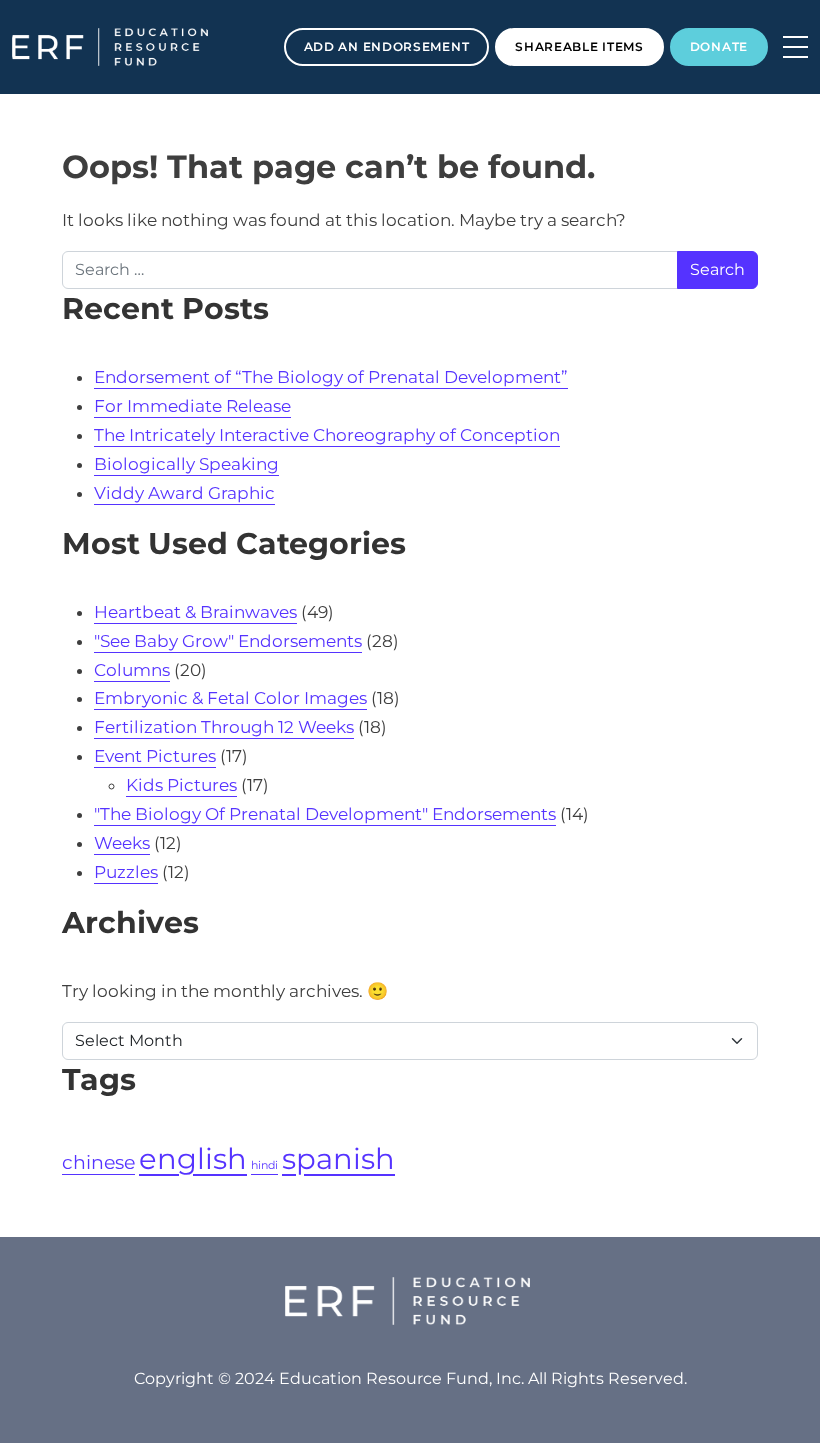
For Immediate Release (192, 406)
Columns (132, 670)
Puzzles (126, 872)
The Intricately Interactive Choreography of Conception (327, 435)
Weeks (122, 843)
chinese (98, 1162)
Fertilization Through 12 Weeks (224, 727)
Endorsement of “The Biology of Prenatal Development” (331, 377)
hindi (264, 1165)
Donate (719, 46)
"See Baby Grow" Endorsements (228, 641)
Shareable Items (579, 46)
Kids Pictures (181, 785)
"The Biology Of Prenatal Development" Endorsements (325, 814)
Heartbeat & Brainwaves (195, 612)
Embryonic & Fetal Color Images (230, 698)
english (193, 1158)
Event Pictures (155, 756)
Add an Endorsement (387, 46)
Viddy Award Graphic (184, 493)
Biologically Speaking (186, 464)
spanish (338, 1158)
